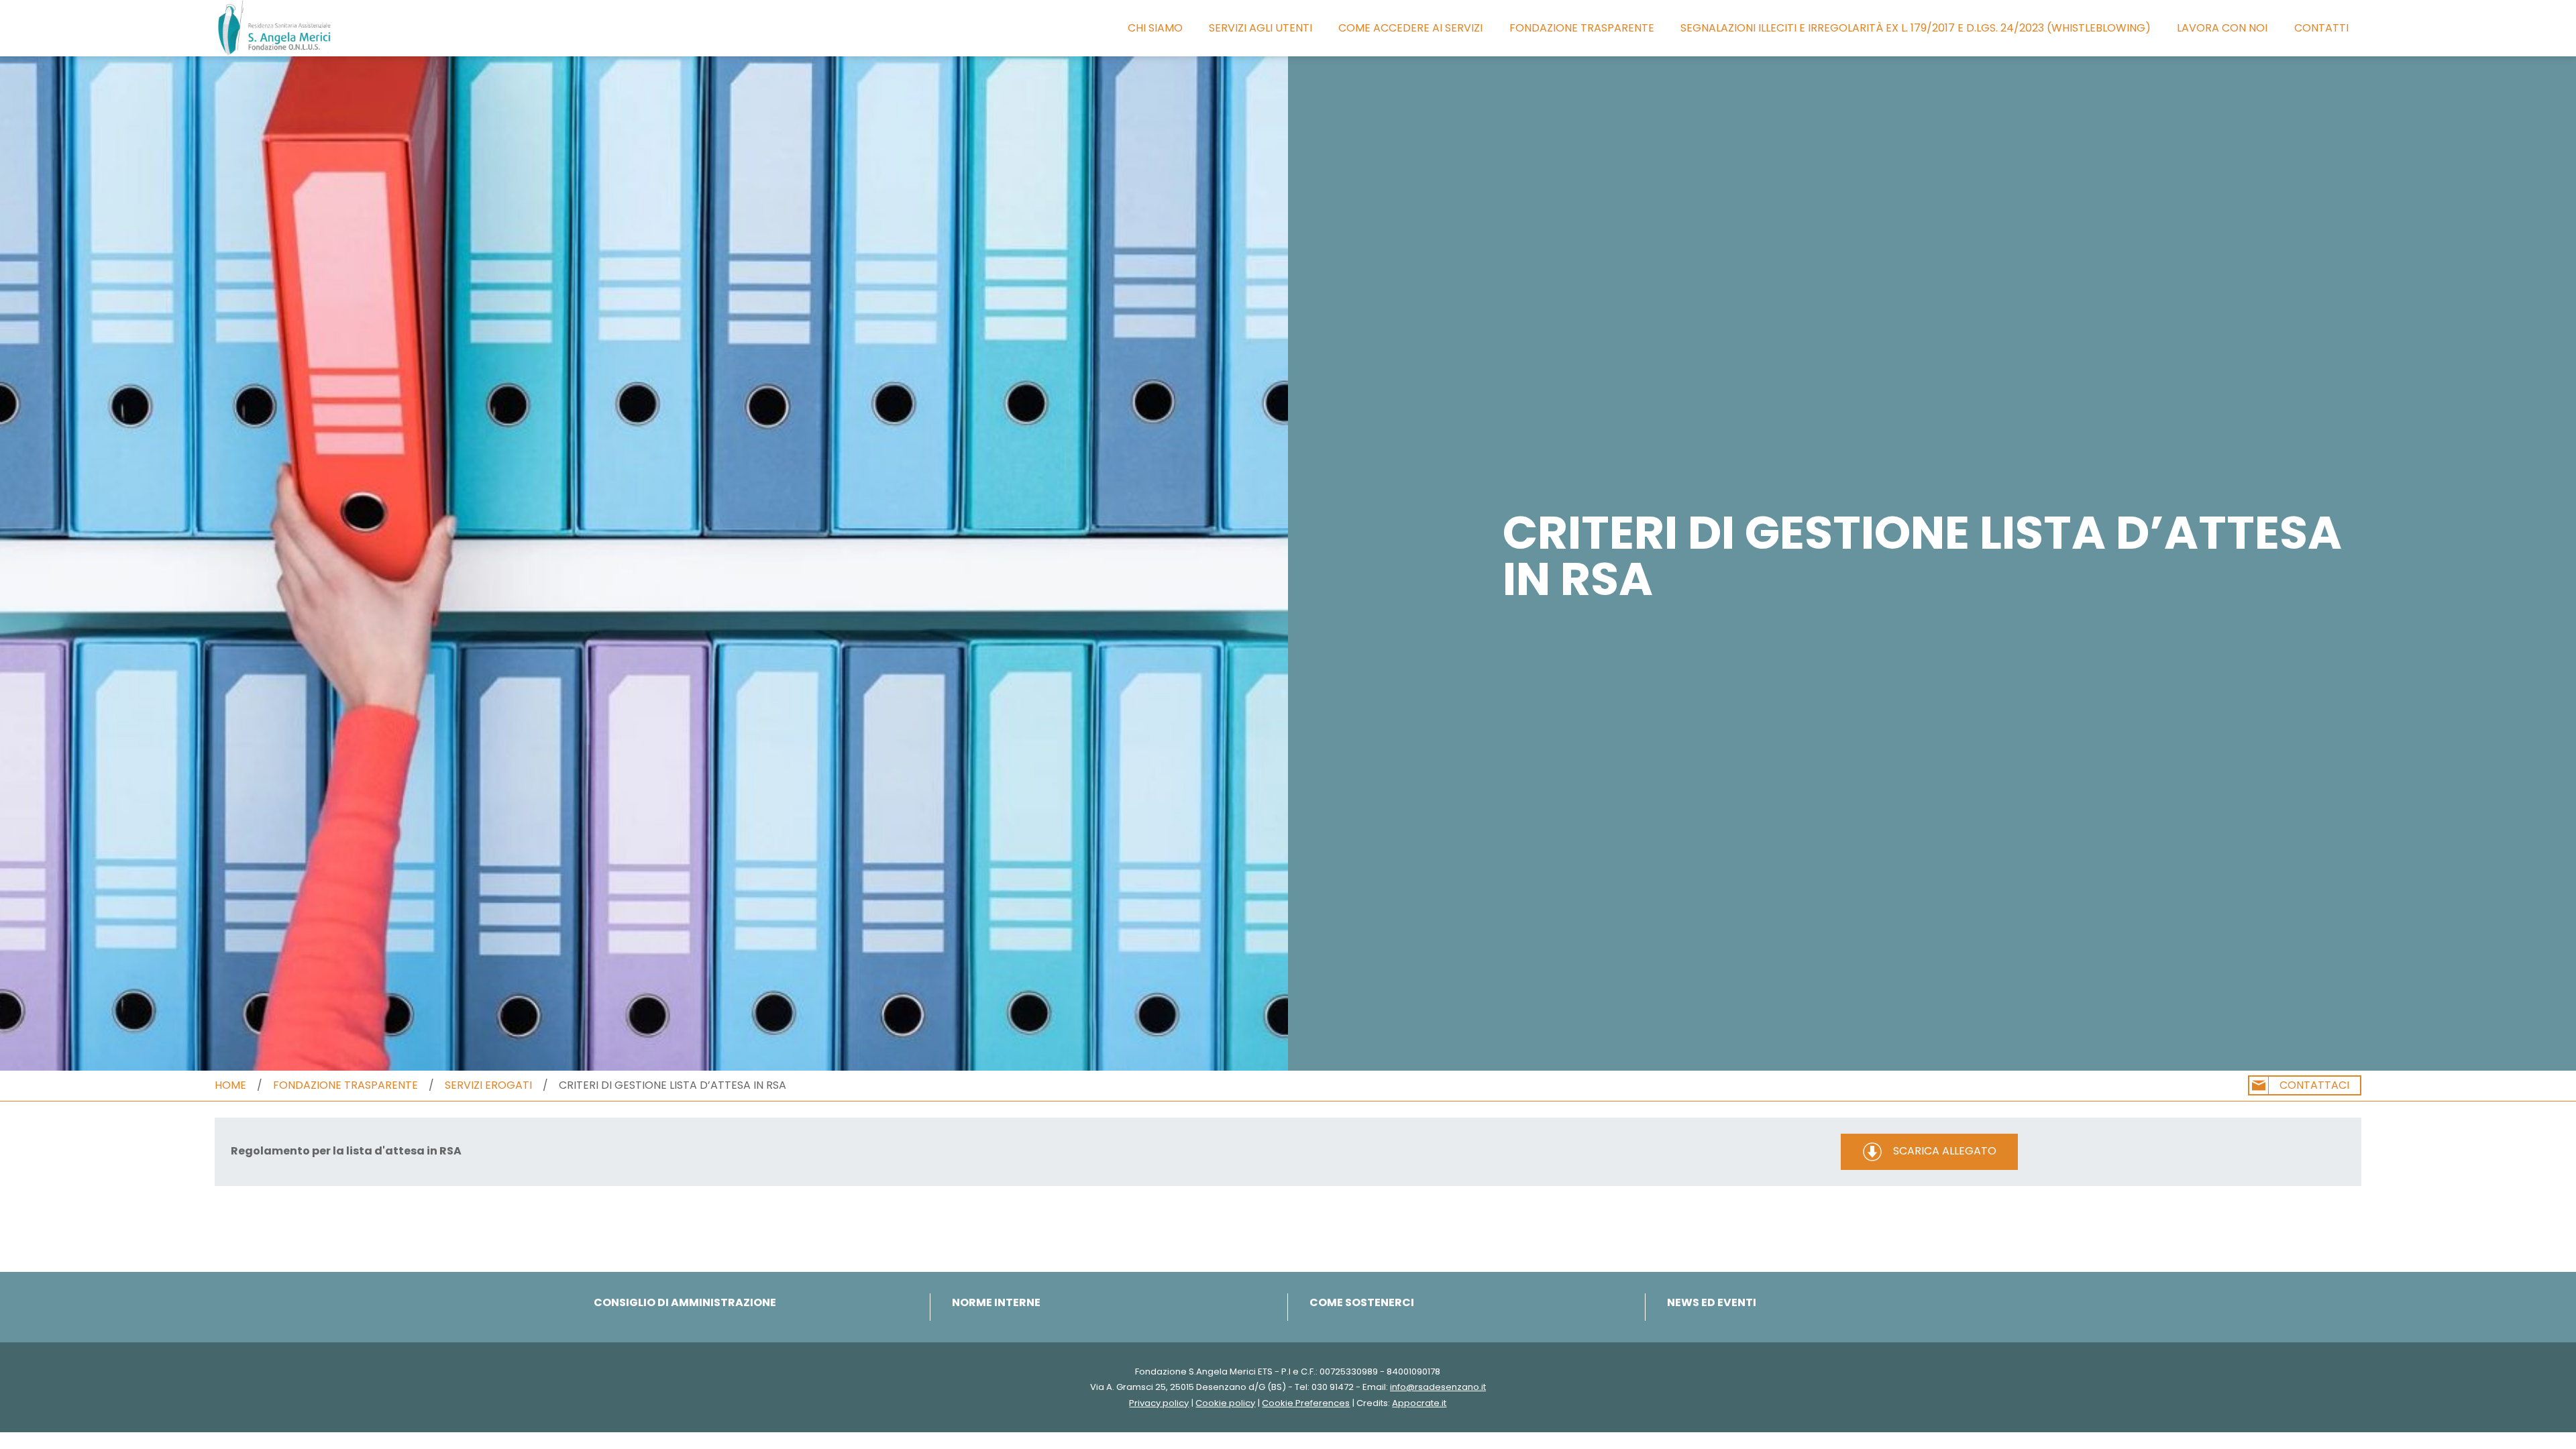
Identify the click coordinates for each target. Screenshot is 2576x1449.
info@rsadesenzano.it (1438, 1387)
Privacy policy (1159, 1403)
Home (230, 1085)
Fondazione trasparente (1582, 28)
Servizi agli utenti (1260, 28)
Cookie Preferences (1306, 1403)
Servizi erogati (488, 1085)
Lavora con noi (2222, 28)
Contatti (2321, 28)
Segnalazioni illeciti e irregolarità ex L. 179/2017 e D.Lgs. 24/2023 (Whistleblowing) (1916, 28)
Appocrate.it (1419, 1403)
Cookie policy (1225, 1403)
